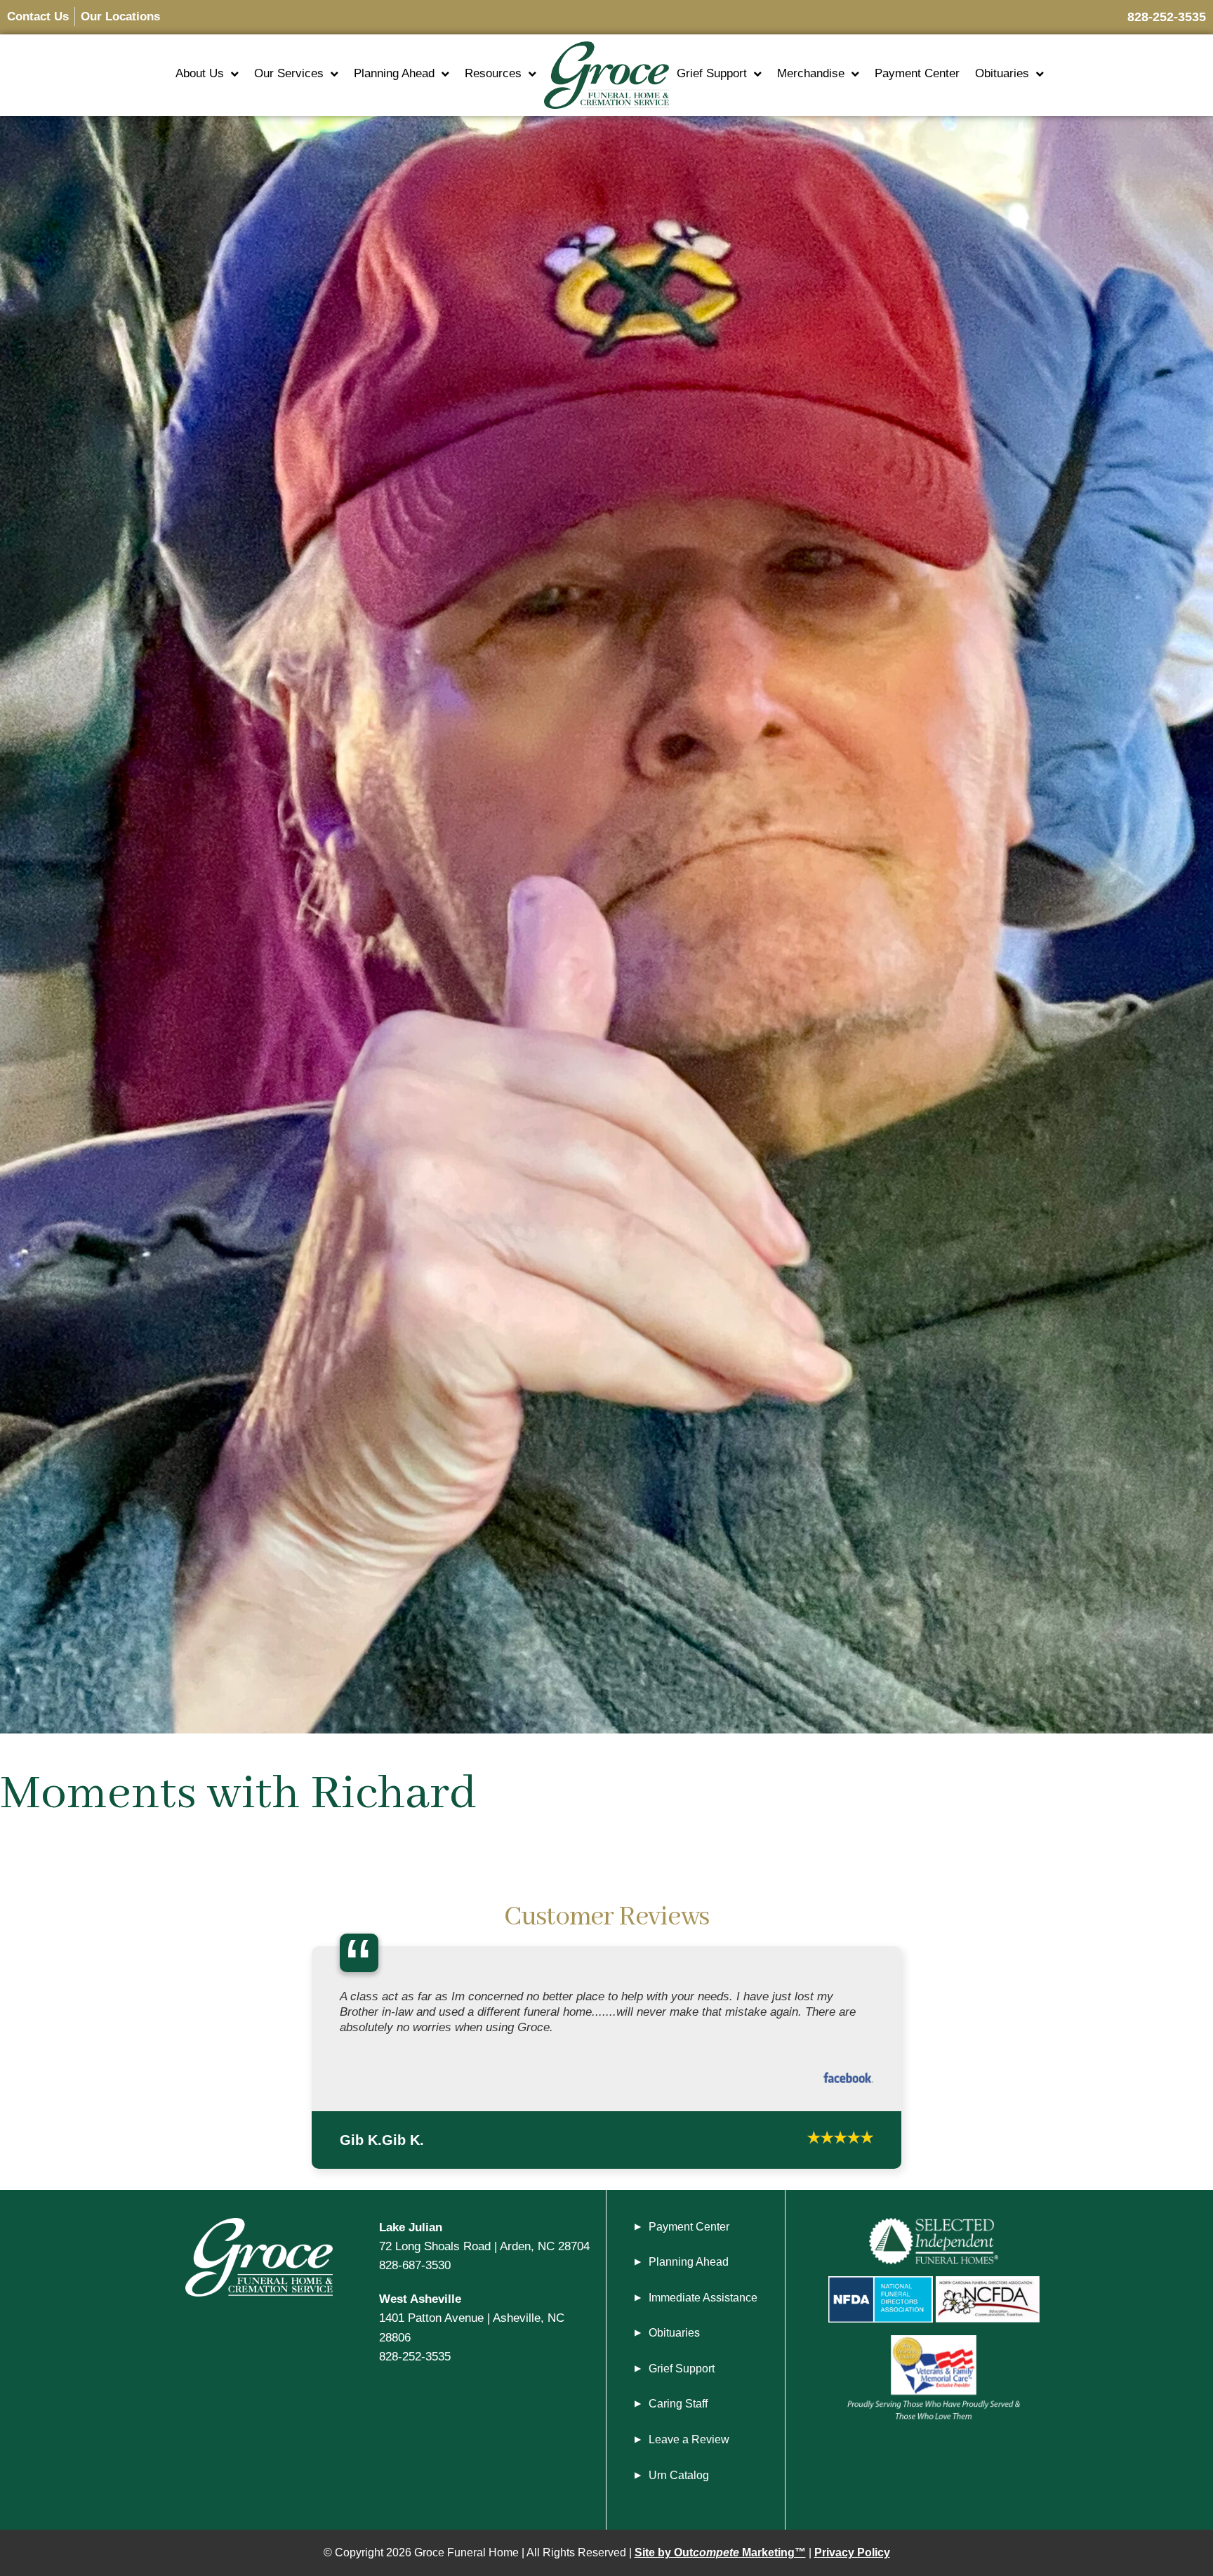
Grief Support (712, 73)
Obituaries (1002, 73)
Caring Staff (678, 2411)
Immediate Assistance (703, 2304)
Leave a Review (689, 2446)
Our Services (289, 73)
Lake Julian (411, 2233)
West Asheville (420, 2305)
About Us (200, 73)
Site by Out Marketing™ (720, 2560)
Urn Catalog (679, 2482)
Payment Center (917, 73)
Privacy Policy (852, 2560)
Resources (493, 73)
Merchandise (811, 73)
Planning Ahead (394, 73)
